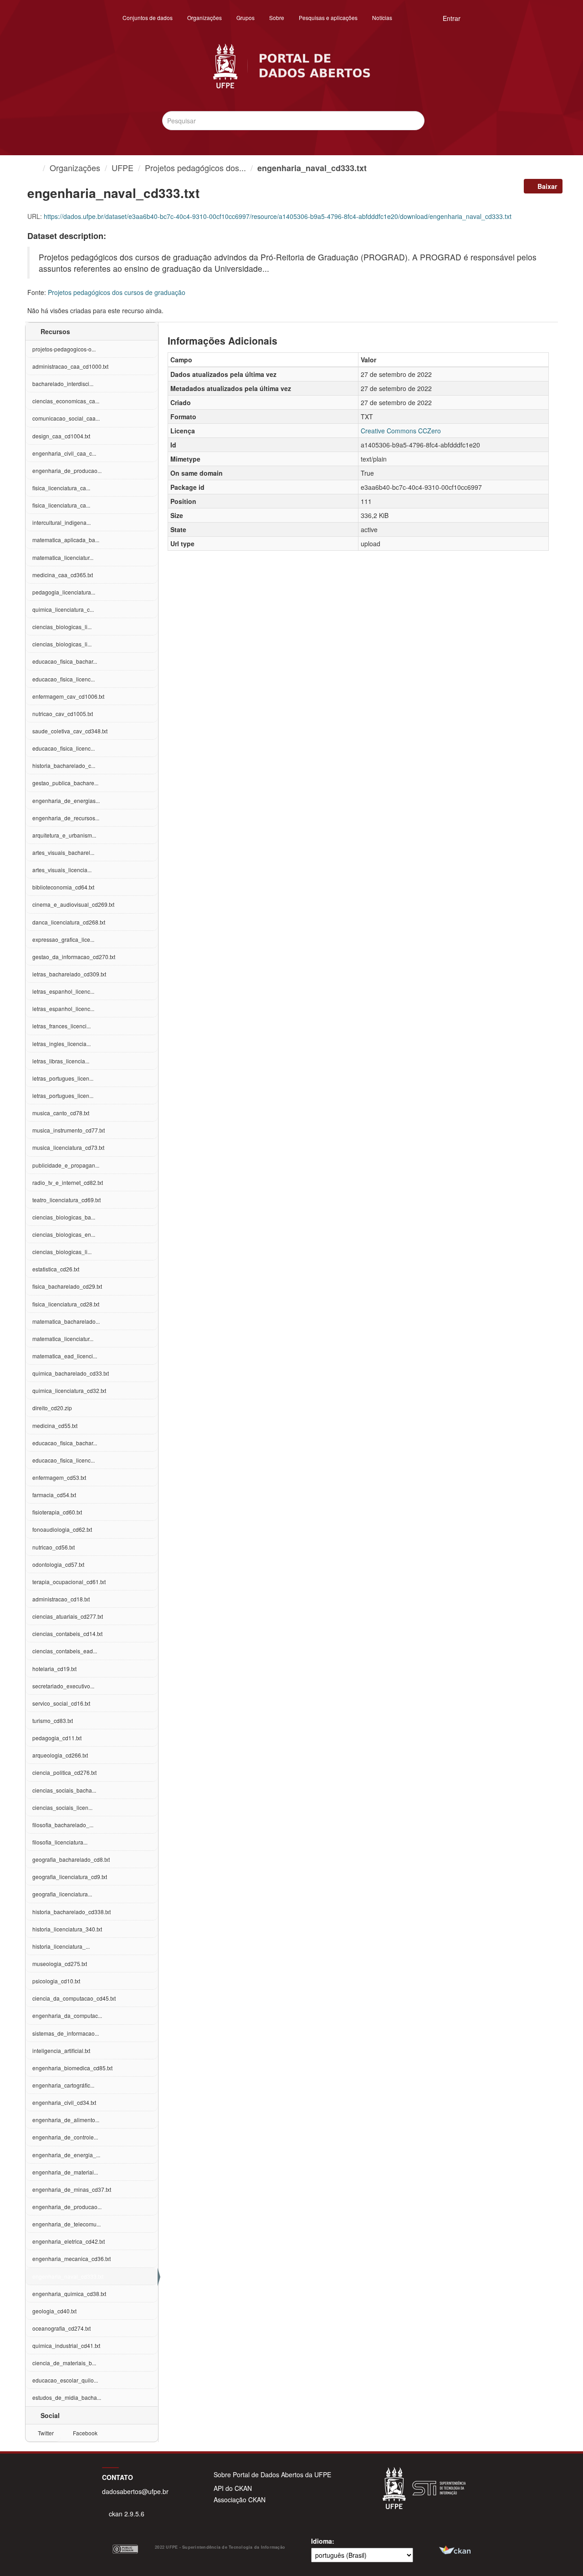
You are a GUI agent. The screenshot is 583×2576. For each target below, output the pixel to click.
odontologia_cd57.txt (58, 1564)
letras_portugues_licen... (63, 1078)
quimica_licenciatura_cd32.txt (69, 1390)
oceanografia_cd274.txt (61, 2328)
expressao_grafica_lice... (63, 939)
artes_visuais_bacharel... (63, 852)
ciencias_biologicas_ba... (64, 1217)
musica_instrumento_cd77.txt (69, 1130)
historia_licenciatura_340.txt (67, 1929)
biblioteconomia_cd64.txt (63, 887)
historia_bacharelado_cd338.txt (72, 1912)
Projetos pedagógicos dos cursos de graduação (117, 292)
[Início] (35, 168)
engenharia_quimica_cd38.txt (69, 2294)
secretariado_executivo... (63, 1686)
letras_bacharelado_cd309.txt (69, 974)
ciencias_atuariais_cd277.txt (68, 1616)
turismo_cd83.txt (53, 1720)
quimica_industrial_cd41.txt (66, 2345)
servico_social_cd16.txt (61, 1703)
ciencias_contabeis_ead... (65, 1651)
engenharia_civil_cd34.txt (64, 2102)
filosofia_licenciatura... (60, 1842)
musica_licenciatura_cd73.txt (68, 1147)
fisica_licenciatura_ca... (61, 488)
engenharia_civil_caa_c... (64, 453)
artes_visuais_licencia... (62, 870)
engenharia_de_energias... (66, 800)
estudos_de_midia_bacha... (67, 2397)
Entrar (452, 18)
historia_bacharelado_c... (64, 765)
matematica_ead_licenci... (65, 1356)
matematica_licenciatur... (63, 557)
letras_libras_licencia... (61, 1061)
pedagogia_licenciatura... (64, 592)
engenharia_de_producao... (67, 470)
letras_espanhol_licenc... (63, 991)
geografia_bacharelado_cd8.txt (71, 1859)
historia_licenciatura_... (61, 1946)
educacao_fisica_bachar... (65, 661)
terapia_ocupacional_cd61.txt (69, 1582)
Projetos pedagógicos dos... (195, 168)
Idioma (322, 2541)
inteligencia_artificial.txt (61, 2050)
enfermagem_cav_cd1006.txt (68, 696)
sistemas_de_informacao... (66, 2033)
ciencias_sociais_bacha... (64, 1790)
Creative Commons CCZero (401, 431)
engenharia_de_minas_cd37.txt (72, 2189)
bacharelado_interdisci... (63, 384)
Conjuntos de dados (148, 18)
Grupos (245, 18)
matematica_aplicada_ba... (66, 540)
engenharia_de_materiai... (65, 2172)
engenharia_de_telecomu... (66, 2224)
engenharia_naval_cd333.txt (312, 168)
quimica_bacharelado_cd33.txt (71, 1373)
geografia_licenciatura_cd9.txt (70, 1877)
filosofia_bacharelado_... (63, 1825)
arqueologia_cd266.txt (60, 1755)
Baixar (546, 186)
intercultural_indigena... (61, 522)
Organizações (205, 18)
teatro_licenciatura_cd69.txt (66, 1200)
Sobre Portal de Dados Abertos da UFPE (272, 2474)
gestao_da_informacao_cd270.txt (74, 957)
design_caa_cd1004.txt (61, 436)
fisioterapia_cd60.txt (57, 1512)
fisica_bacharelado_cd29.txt (67, 1286)
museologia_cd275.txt (60, 1964)
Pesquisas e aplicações (328, 18)
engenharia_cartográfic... (63, 2085)
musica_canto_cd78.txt (61, 1113)
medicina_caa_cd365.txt (63, 575)
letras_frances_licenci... (61, 1026)
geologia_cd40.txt (54, 2311)
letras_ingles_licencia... (61, 1044)
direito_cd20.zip (52, 1408)
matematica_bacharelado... (66, 1321)
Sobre (277, 18)
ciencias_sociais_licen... (62, 1807)
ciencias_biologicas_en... (64, 1234)
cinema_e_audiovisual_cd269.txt (73, 904)
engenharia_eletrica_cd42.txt (69, 2241)
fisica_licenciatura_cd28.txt (66, 1304)
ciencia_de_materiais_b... (64, 2363)
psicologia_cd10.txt (56, 1981)
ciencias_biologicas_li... (62, 627)
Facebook (84, 2433)
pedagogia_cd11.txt (57, 1738)
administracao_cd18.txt (61, 1599)
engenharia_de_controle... (65, 2137)
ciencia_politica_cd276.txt (64, 1772)
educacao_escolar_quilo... (65, 2380)
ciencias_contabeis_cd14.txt (67, 1633)
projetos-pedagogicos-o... (64, 349)
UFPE (123, 168)
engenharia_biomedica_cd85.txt (72, 2068)
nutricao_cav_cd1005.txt (63, 714)
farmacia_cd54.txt (54, 1495)
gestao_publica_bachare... (65, 783)
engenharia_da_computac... (67, 2015)
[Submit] (416, 120)
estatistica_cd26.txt (56, 1269)
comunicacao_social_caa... (66, 418)
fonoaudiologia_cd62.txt (62, 1529)
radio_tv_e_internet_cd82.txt (68, 1182)
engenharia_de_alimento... (66, 2120)
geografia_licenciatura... (62, 1894)
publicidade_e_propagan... (66, 1165)
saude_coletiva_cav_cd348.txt (70, 731)
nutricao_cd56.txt (54, 1547)
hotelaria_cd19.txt (54, 1669)
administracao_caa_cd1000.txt (70, 366)
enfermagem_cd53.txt (59, 1477)
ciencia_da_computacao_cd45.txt (74, 1998)
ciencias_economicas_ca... (66, 401)
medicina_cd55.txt (55, 1425)
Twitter (45, 2433)
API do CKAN (233, 2488)
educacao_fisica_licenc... (64, 679)
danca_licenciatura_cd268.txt (69, 922)
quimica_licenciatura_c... (63, 609)
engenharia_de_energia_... (66, 2155)
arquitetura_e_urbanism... (64, 835)
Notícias (382, 18)
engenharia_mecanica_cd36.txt (72, 2258)
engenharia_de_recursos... (66, 818)
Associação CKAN (240, 2500)
